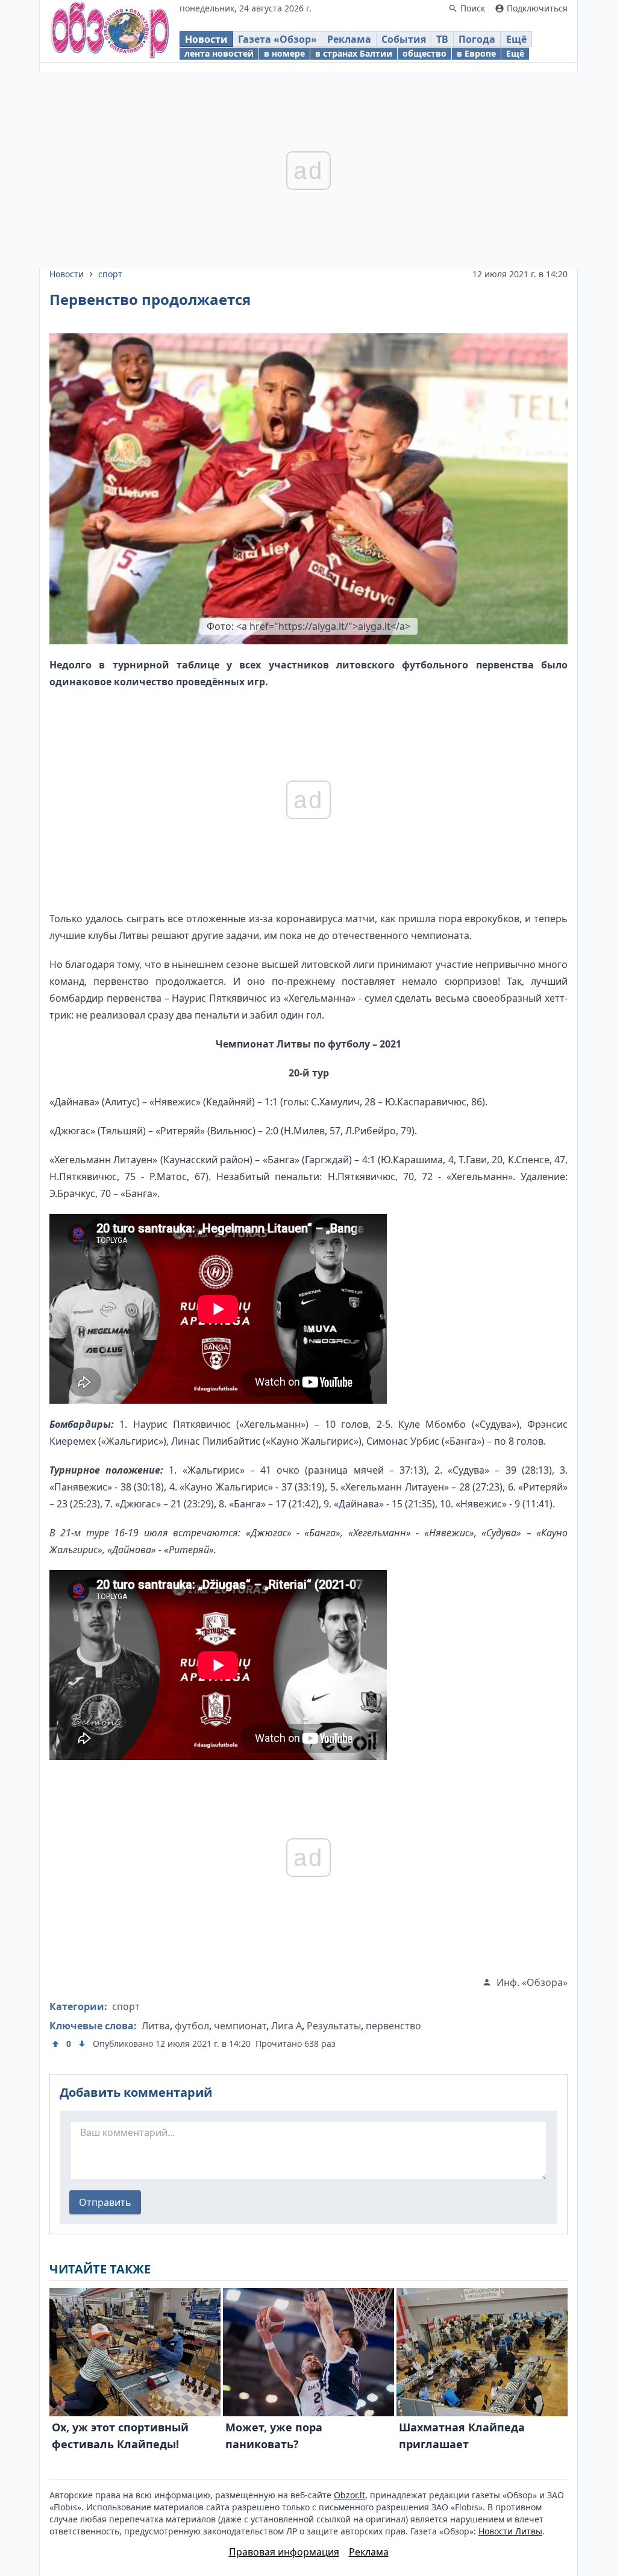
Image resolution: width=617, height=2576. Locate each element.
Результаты (334, 2026)
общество (424, 53)
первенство (393, 2026)
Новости (206, 39)
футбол (192, 2026)
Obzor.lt (349, 2495)
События (404, 39)
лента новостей (219, 53)
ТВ (442, 39)
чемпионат (240, 2026)
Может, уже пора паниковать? (274, 2436)
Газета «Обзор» (277, 39)
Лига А (287, 2026)
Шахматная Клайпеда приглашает (462, 2436)
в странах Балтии (354, 53)
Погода (477, 39)
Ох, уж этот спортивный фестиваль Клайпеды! (120, 2436)
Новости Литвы (510, 2531)
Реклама (349, 39)
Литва (156, 2026)
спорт (110, 274)
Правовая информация (284, 2552)
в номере (284, 53)
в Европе (476, 53)
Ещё (516, 39)
